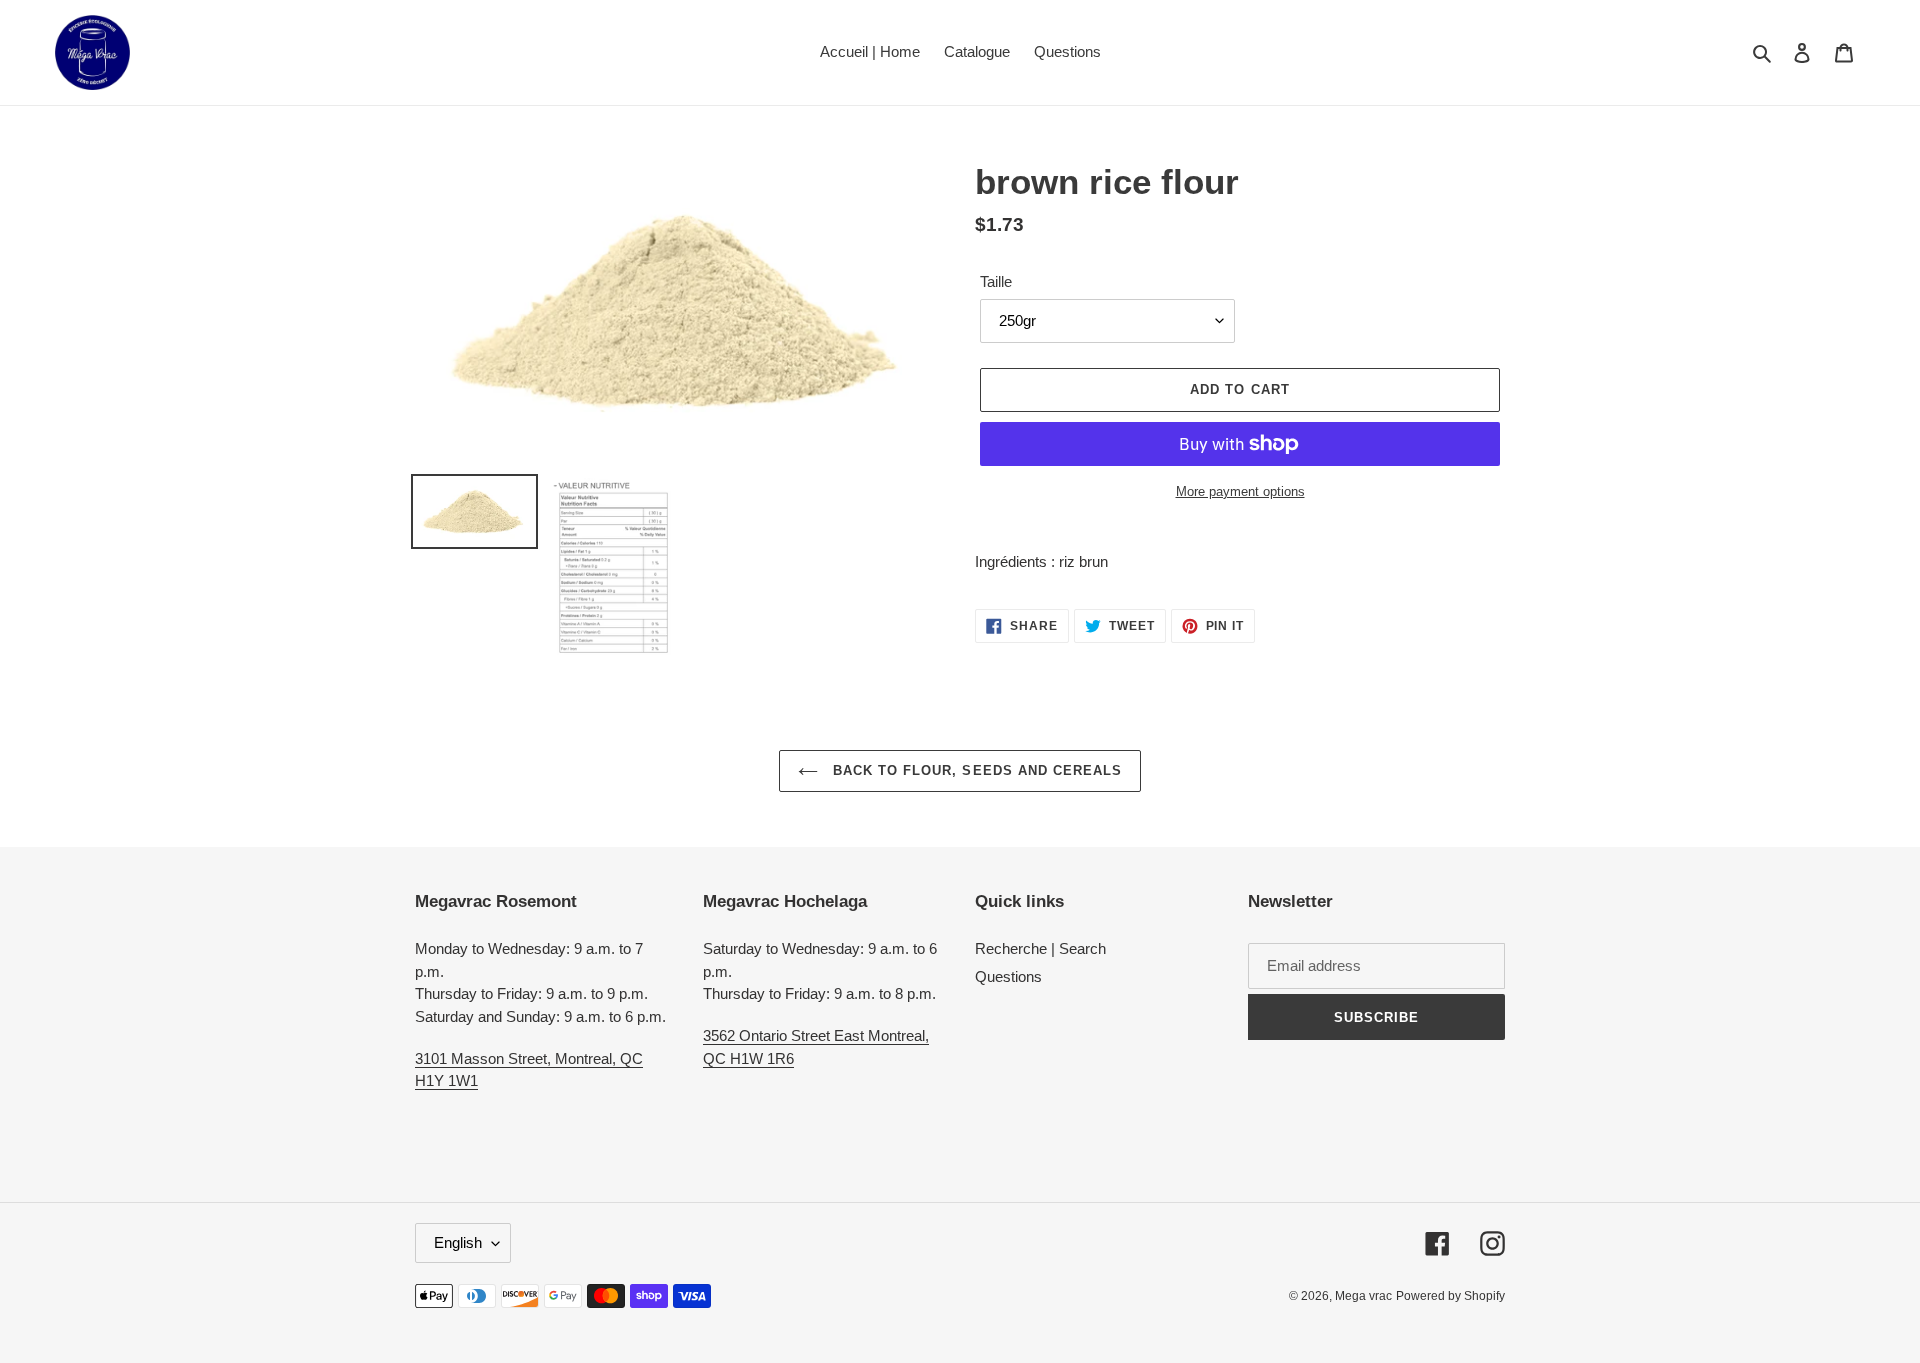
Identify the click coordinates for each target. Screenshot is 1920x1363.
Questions (1008, 976)
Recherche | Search (1040, 948)
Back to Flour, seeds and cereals (975, 770)
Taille (996, 281)
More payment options (1240, 491)
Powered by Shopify (1450, 1296)
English (458, 1242)
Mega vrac (1363, 1296)
